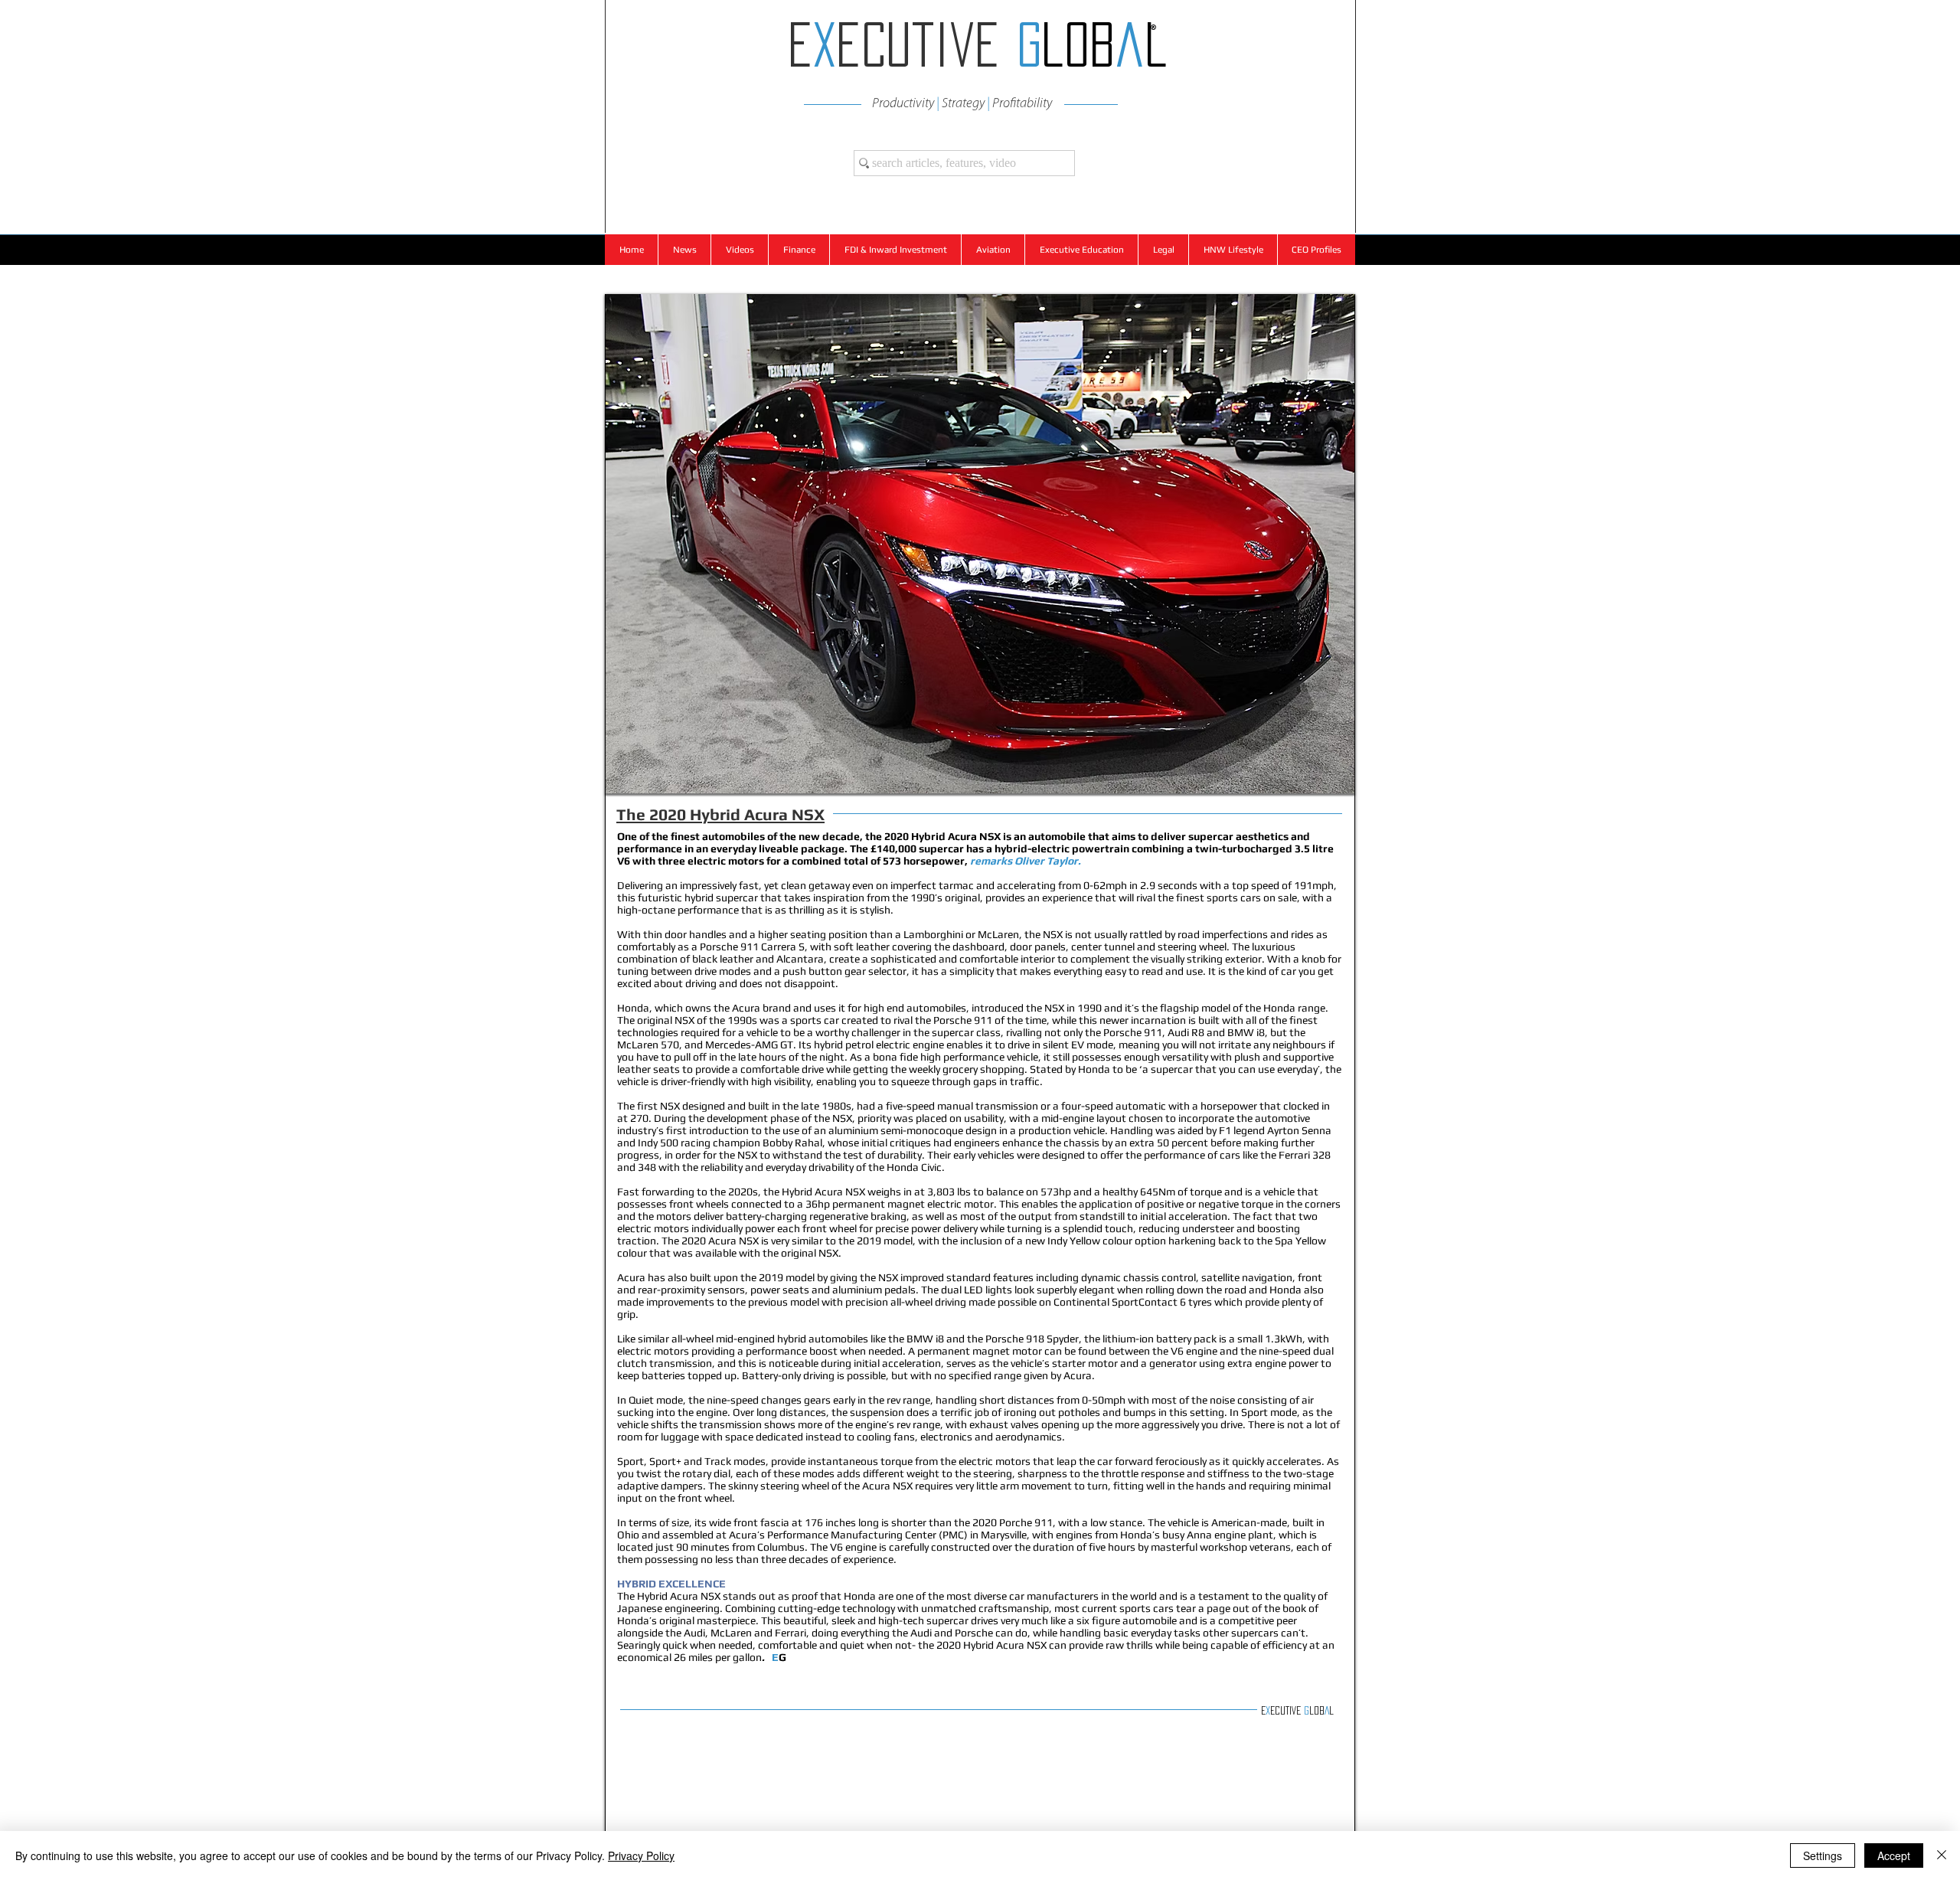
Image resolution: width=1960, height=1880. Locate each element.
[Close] (1942, 1855)
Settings (1823, 1855)
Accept (1894, 1855)
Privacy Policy (641, 1855)
